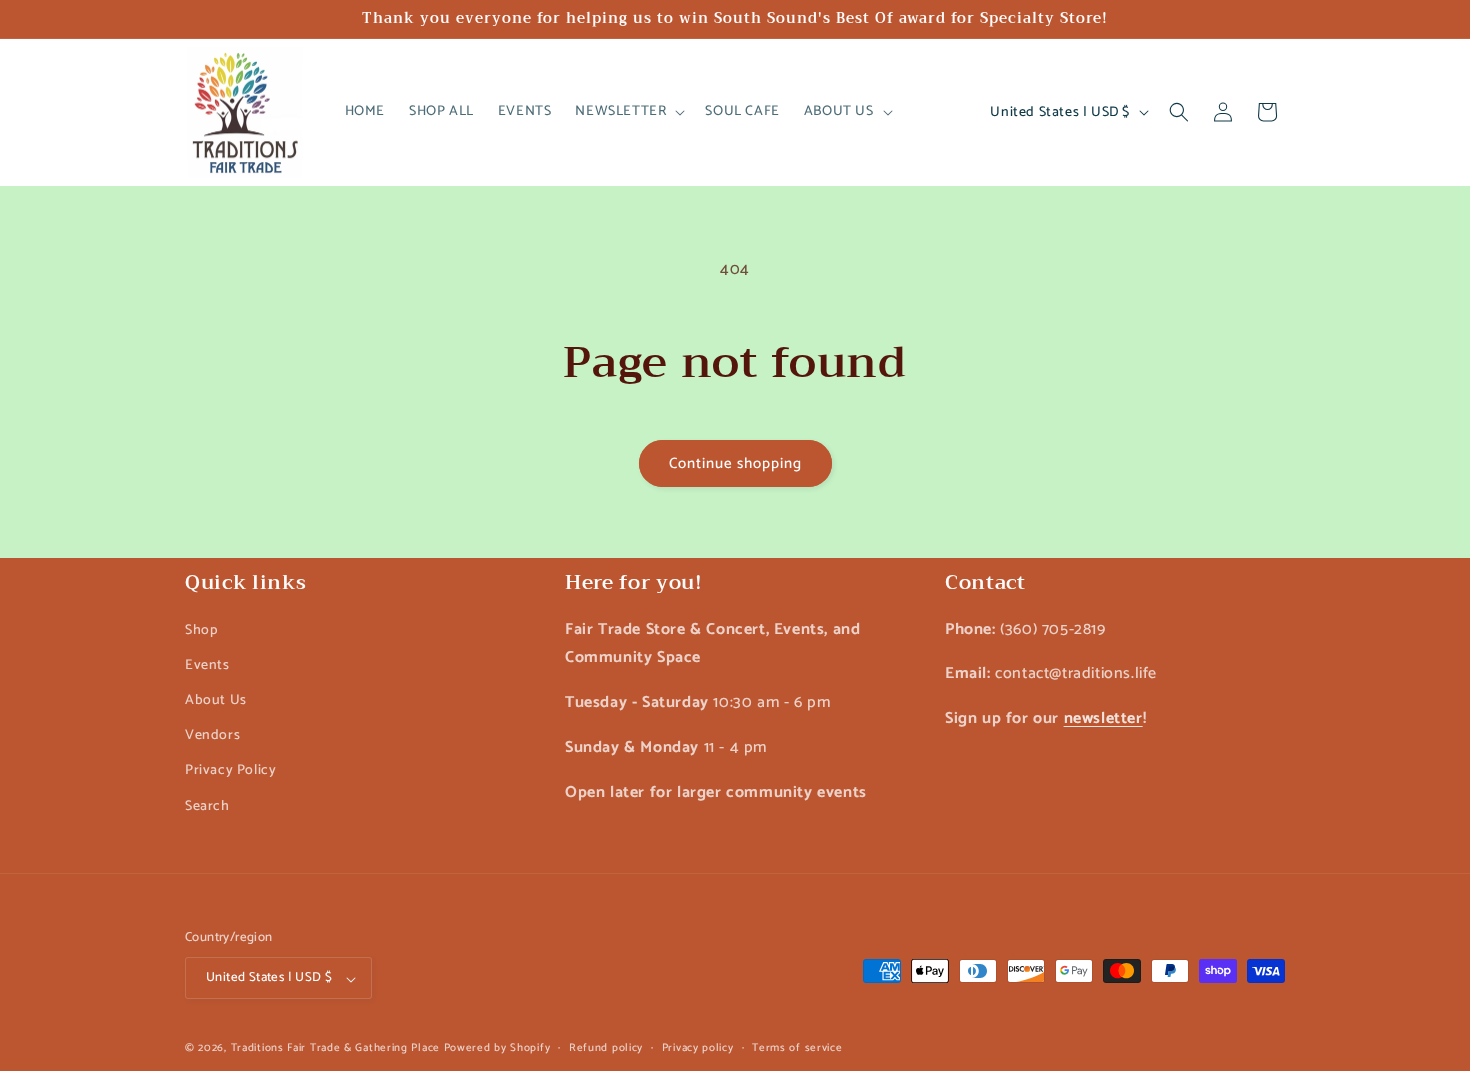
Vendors (212, 735)
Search (207, 805)
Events (207, 664)
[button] (628, 112)
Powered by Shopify (497, 1049)
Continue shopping (735, 463)
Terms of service (797, 1048)
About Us (216, 699)
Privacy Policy (230, 770)
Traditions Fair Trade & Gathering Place (335, 1049)
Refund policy (606, 1048)
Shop (201, 629)
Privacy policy (698, 1048)
